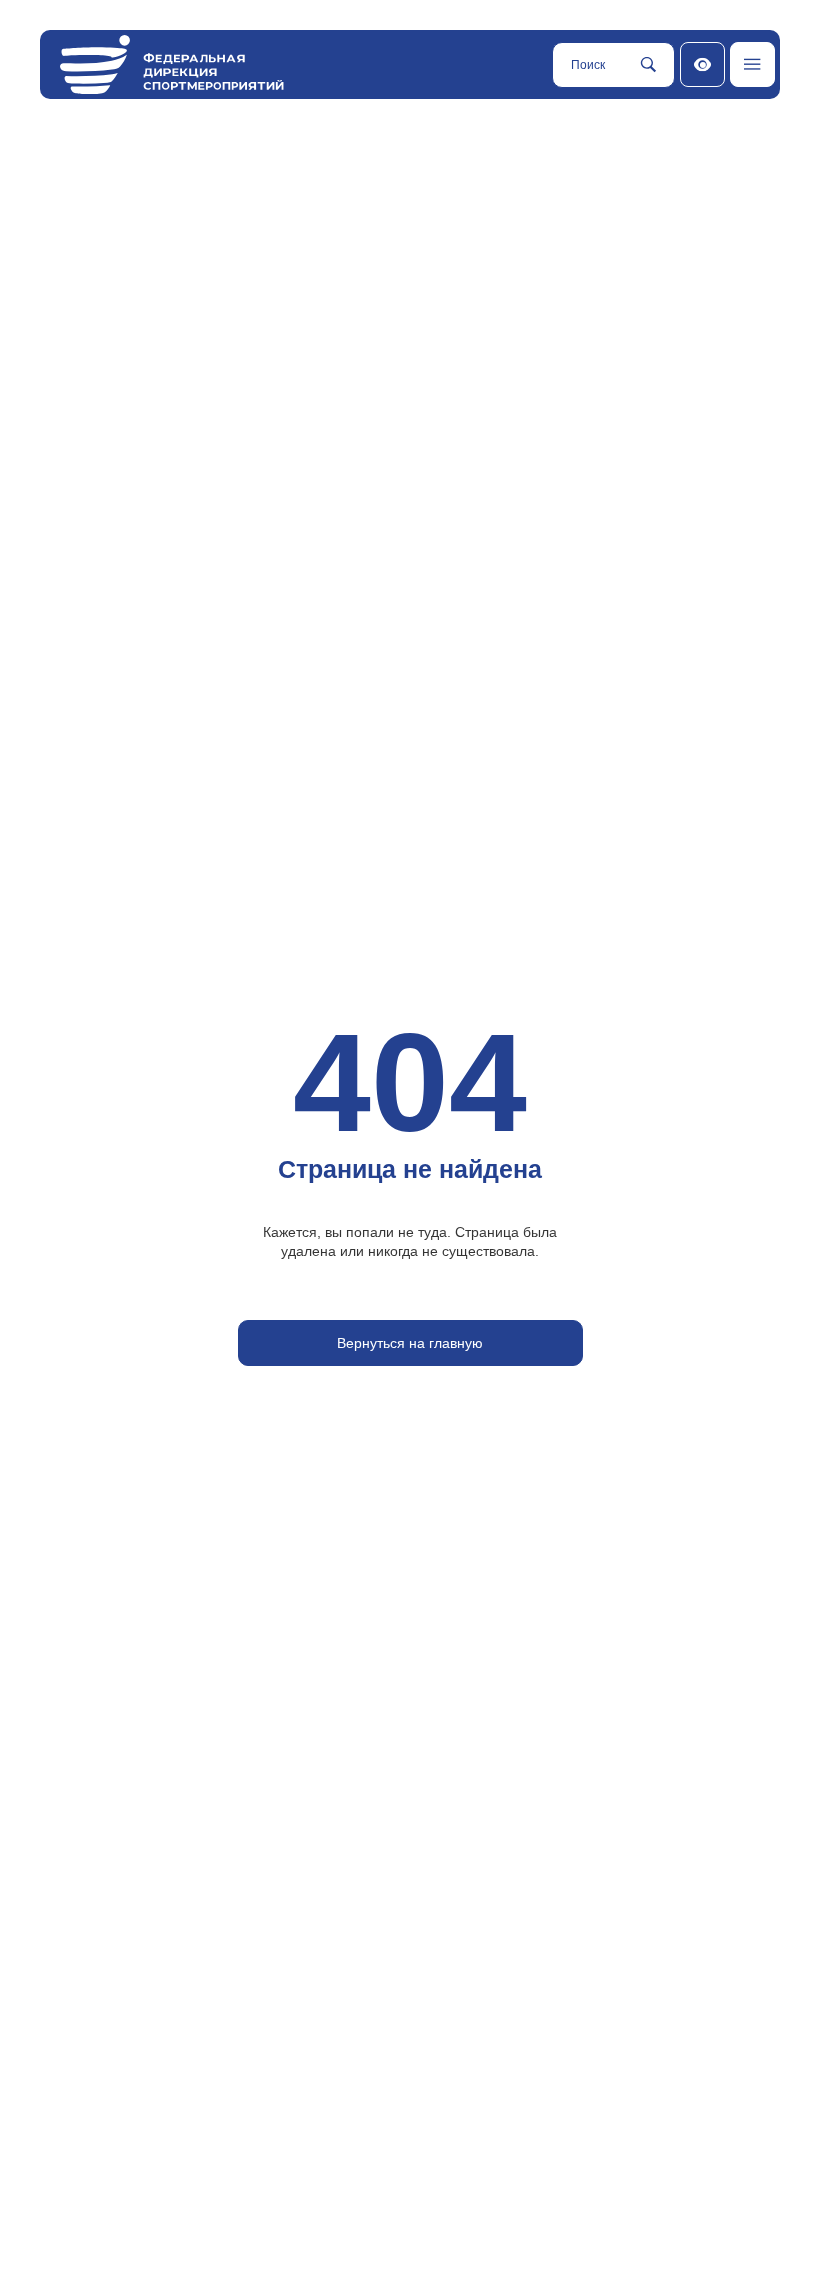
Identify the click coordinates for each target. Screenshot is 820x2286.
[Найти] (648, 65)
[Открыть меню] (752, 64)
